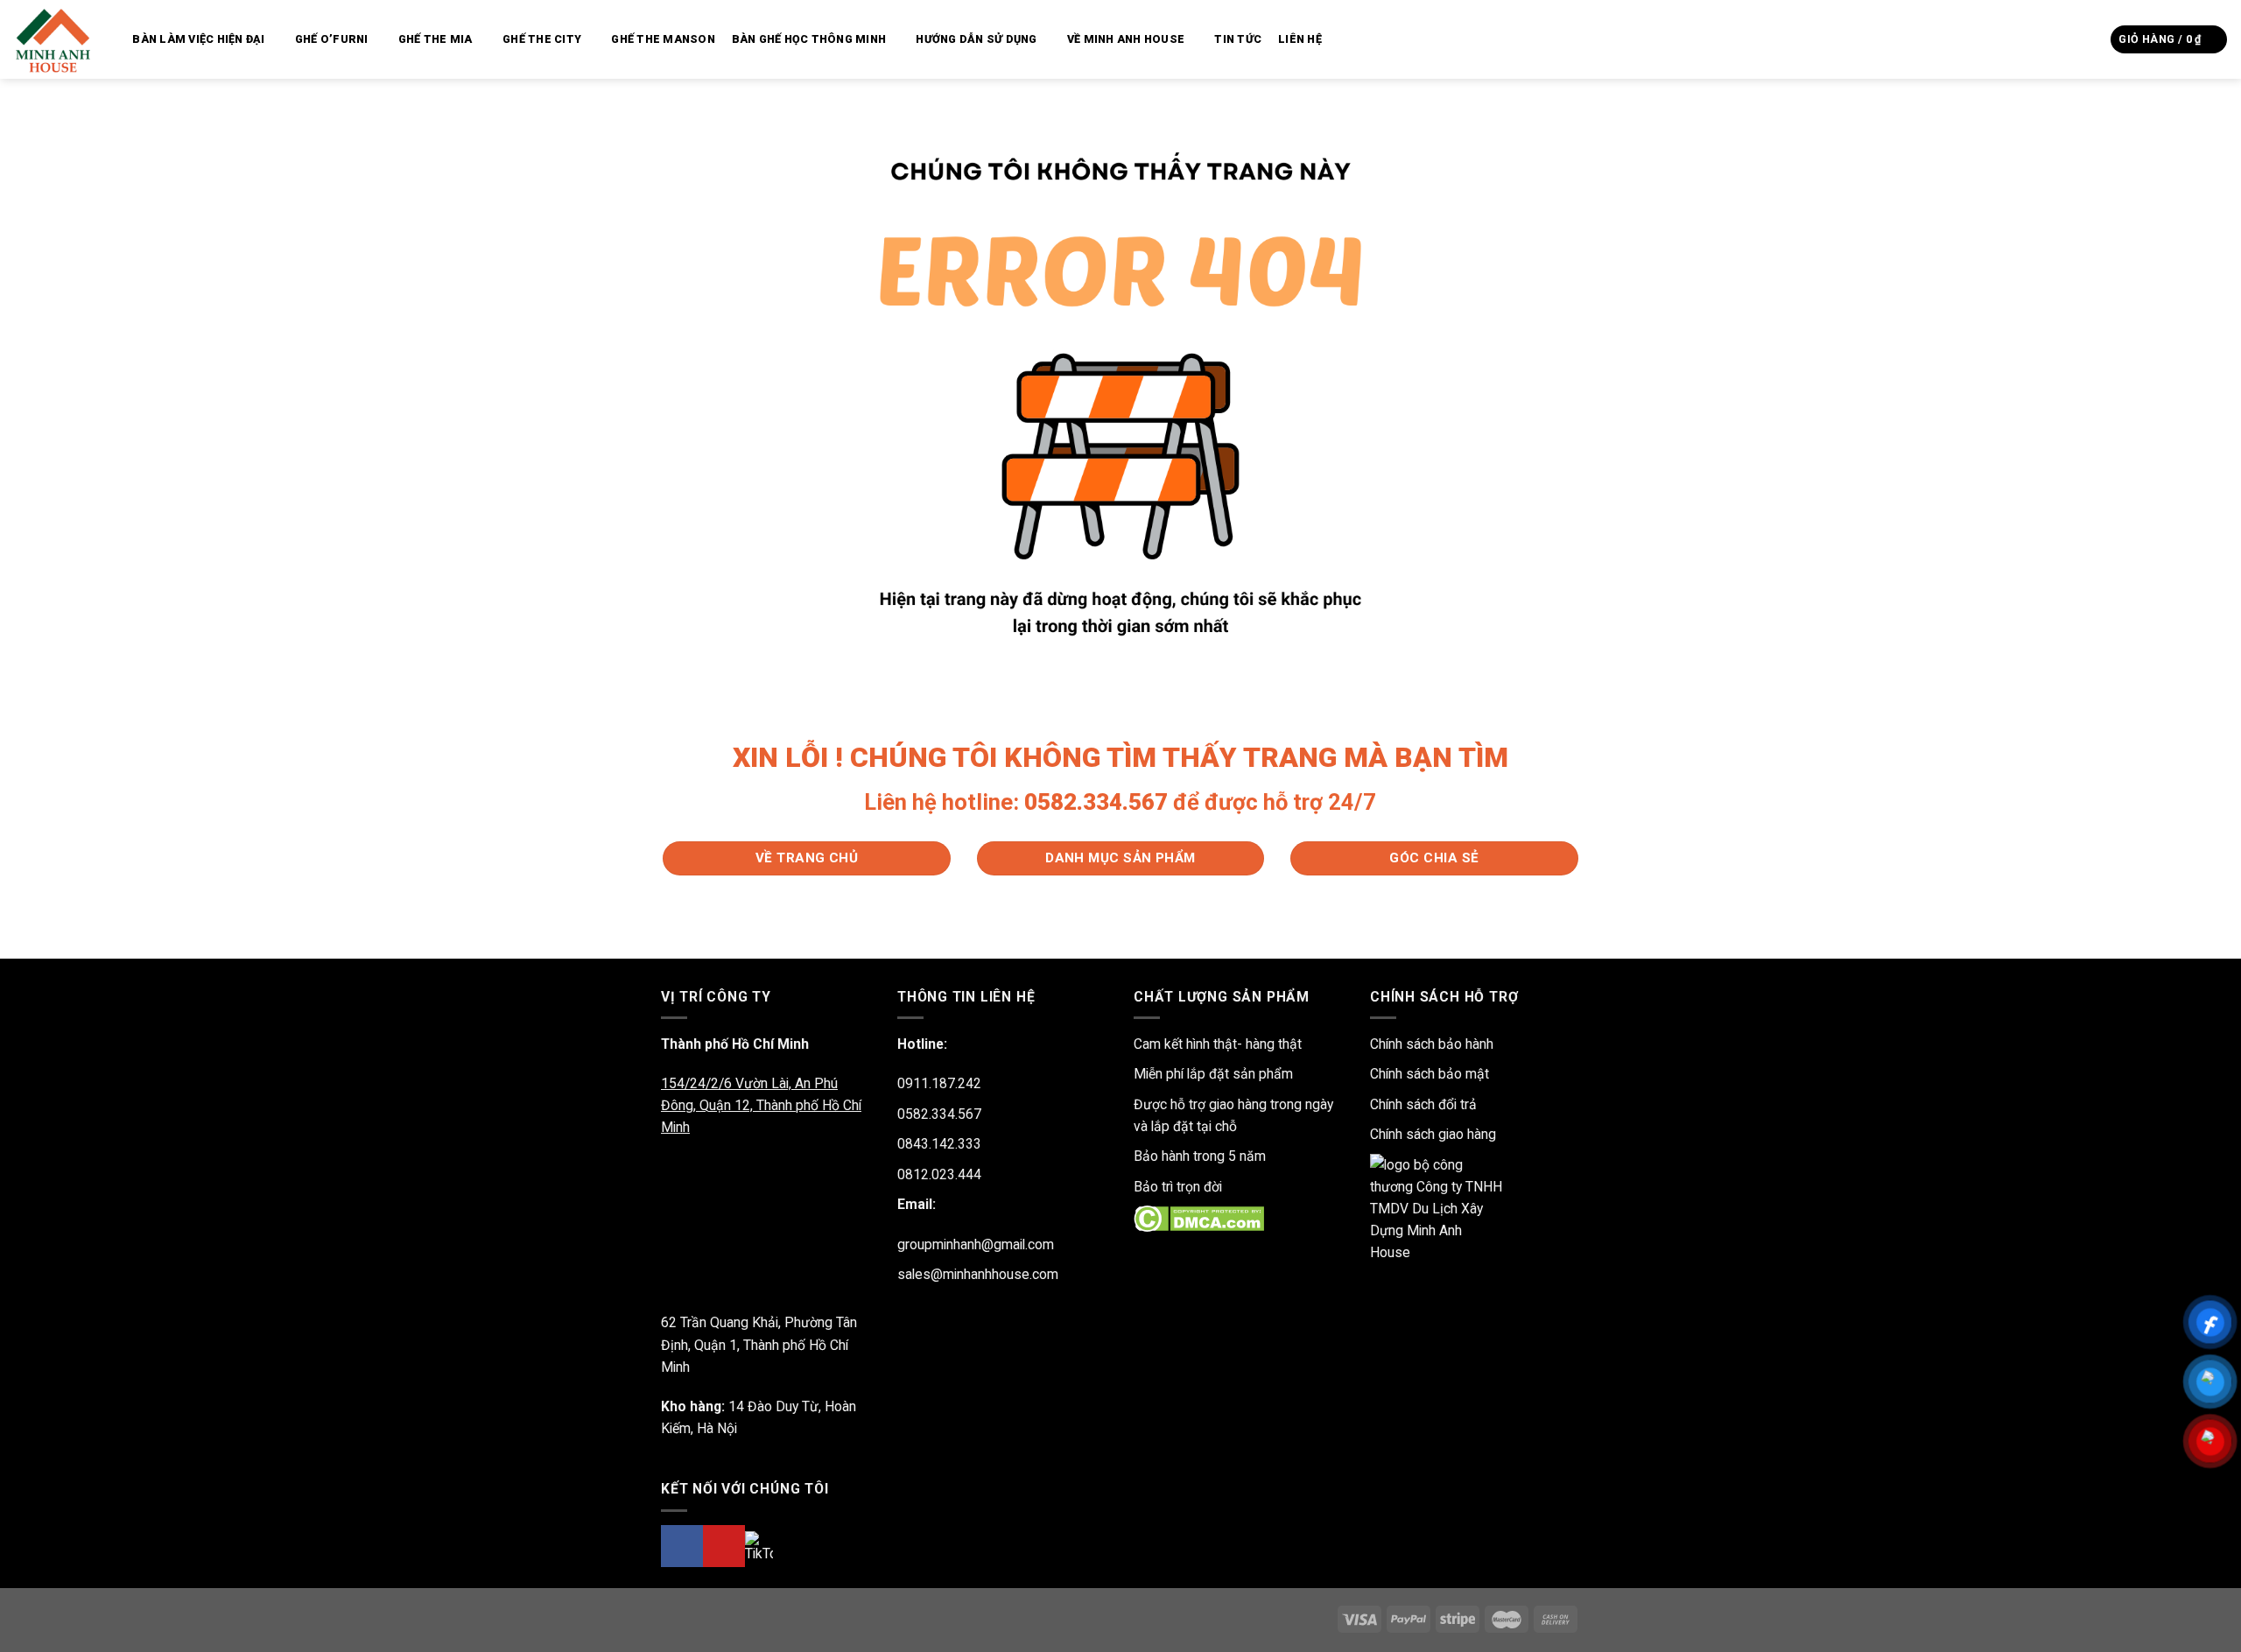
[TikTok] (759, 1547)
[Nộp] (2092, 39)
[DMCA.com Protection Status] (1199, 1218)
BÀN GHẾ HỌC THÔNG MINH (809, 39)
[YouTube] (724, 1546)
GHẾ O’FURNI (332, 39)
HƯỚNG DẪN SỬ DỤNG (976, 39)
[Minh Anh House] (56, 39)
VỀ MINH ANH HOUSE (1126, 39)
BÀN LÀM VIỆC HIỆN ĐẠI (198, 39)
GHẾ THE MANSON (663, 39)
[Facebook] (682, 1546)
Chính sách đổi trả (1423, 1104)
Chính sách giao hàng (1433, 1134)
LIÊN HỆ (1300, 39)
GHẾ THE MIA (436, 39)
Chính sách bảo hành (1432, 1044)
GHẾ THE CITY (542, 39)
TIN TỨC (1238, 39)
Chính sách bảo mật (1430, 1074)
